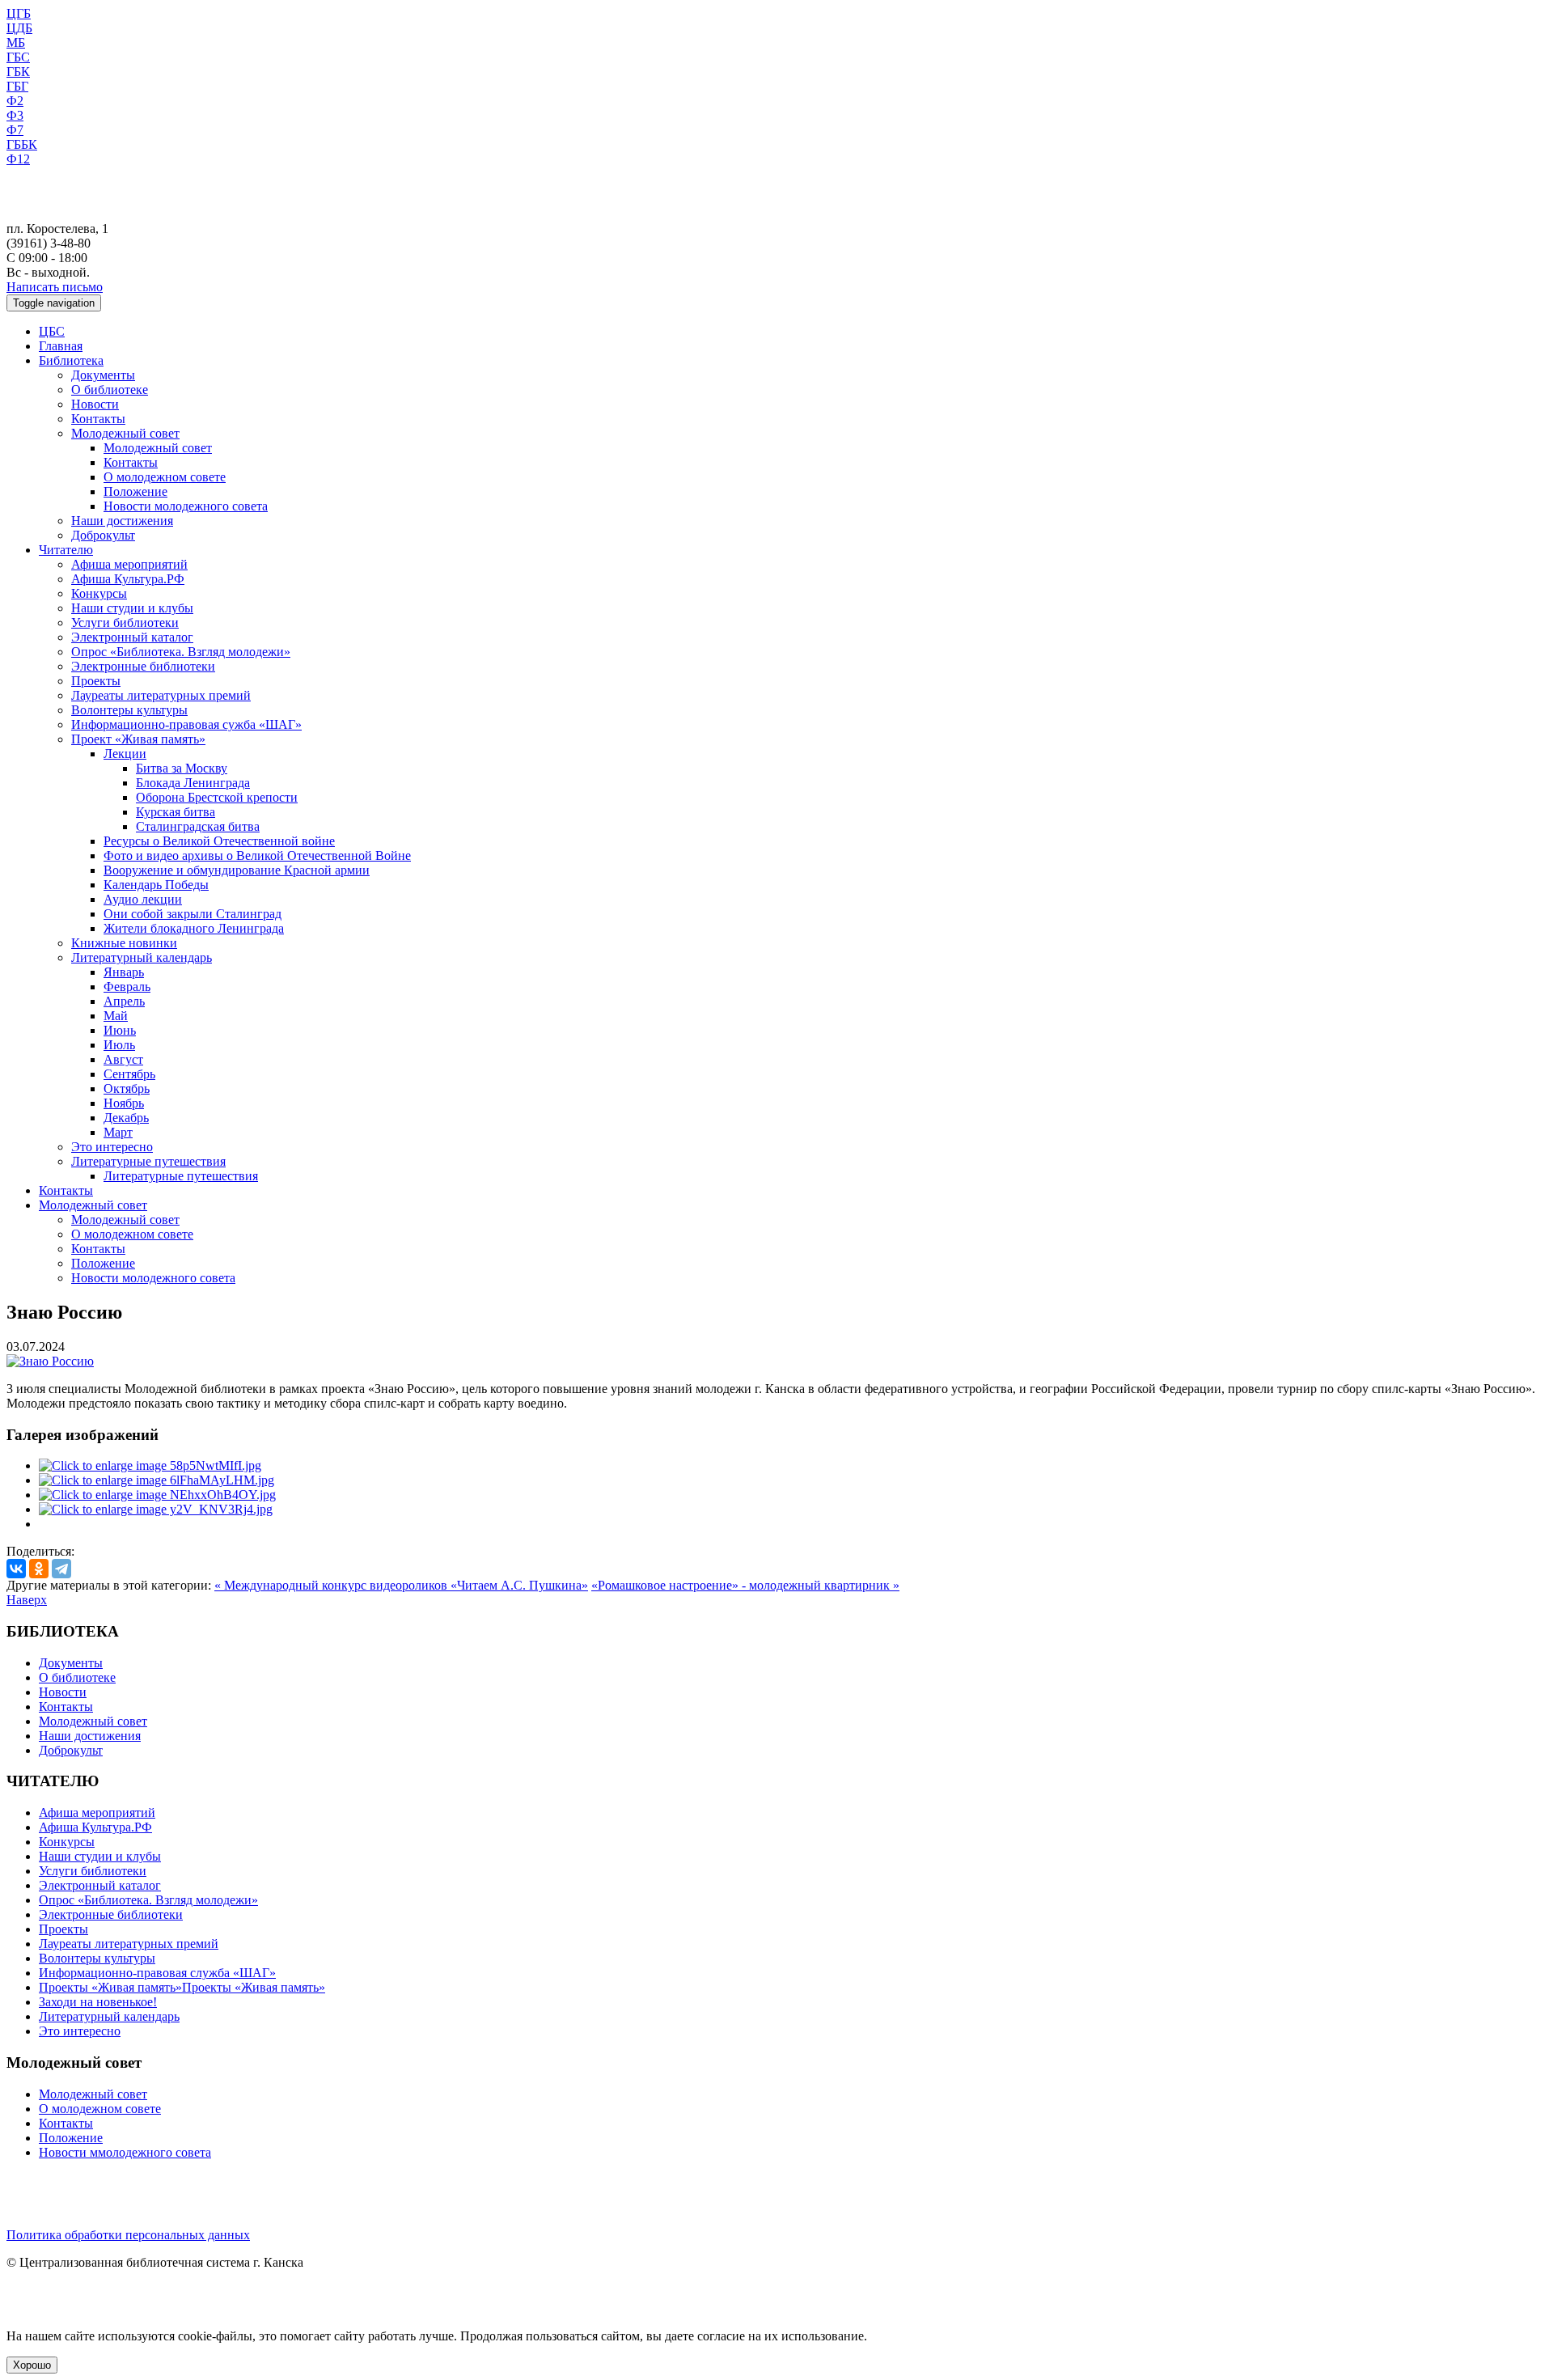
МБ (16, 42)
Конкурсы (99, 593)
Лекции (125, 754)
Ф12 (18, 159)
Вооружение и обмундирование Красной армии (237, 870)
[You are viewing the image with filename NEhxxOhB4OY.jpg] (157, 1495)
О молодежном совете (165, 477)
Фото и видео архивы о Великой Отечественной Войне (257, 855)
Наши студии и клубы (132, 608)
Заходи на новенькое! (98, 2002)
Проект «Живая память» (138, 739)
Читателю (66, 550)
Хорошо (32, 2365)
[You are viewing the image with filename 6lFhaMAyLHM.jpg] (157, 1480)
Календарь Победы (156, 885)
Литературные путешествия (148, 1161)
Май (116, 1016)
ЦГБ (19, 13)
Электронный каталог (132, 637)
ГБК (18, 72)
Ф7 (15, 130)
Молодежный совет (125, 433)
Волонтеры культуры (129, 710)
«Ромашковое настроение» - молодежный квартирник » (745, 1585)
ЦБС (52, 331)
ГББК (22, 144)
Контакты (98, 419)
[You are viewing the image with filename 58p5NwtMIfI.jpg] (150, 1465)
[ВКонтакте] (16, 1569)
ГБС (18, 57)
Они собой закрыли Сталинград (193, 914)
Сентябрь (129, 1074)
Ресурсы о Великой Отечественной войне (219, 841)
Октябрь (127, 1088)
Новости (95, 404)
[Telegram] (61, 1569)
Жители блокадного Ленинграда (194, 928)
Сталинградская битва (198, 826)
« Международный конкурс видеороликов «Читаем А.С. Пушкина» (401, 1585)
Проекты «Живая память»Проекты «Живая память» (182, 1987)
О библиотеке (110, 390)
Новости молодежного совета (186, 506)
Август (123, 1059)
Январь (124, 972)
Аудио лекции (143, 899)
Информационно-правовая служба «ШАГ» (157, 1973)
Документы (103, 375)
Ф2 (15, 101)
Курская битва (176, 812)
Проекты (96, 681)
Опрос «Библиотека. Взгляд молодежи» (181, 652)
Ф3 (15, 115)
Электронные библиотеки (143, 666)
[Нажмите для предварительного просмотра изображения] (50, 1361)
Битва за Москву (182, 768)
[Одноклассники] (39, 1569)
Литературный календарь (142, 957)
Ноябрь (124, 1103)
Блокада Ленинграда (193, 783)
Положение (135, 491)
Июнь (120, 1030)
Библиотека (71, 360)
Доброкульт (103, 535)
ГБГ (17, 86)
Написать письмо (55, 287)
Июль (119, 1045)
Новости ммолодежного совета (125, 2152)
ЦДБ (19, 28)
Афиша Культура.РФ (128, 579)
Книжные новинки (124, 943)
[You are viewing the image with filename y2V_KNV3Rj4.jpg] (156, 1509)
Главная (61, 346)
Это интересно (112, 1147)
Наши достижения (122, 521)
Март (118, 1132)
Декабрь (126, 1118)
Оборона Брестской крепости (217, 797)
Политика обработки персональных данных (128, 2235)
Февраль (127, 987)
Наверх (27, 1600)
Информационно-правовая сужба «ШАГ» (186, 724)
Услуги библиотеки (125, 623)
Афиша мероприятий (129, 564)
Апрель (124, 1001)
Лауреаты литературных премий (161, 695)
